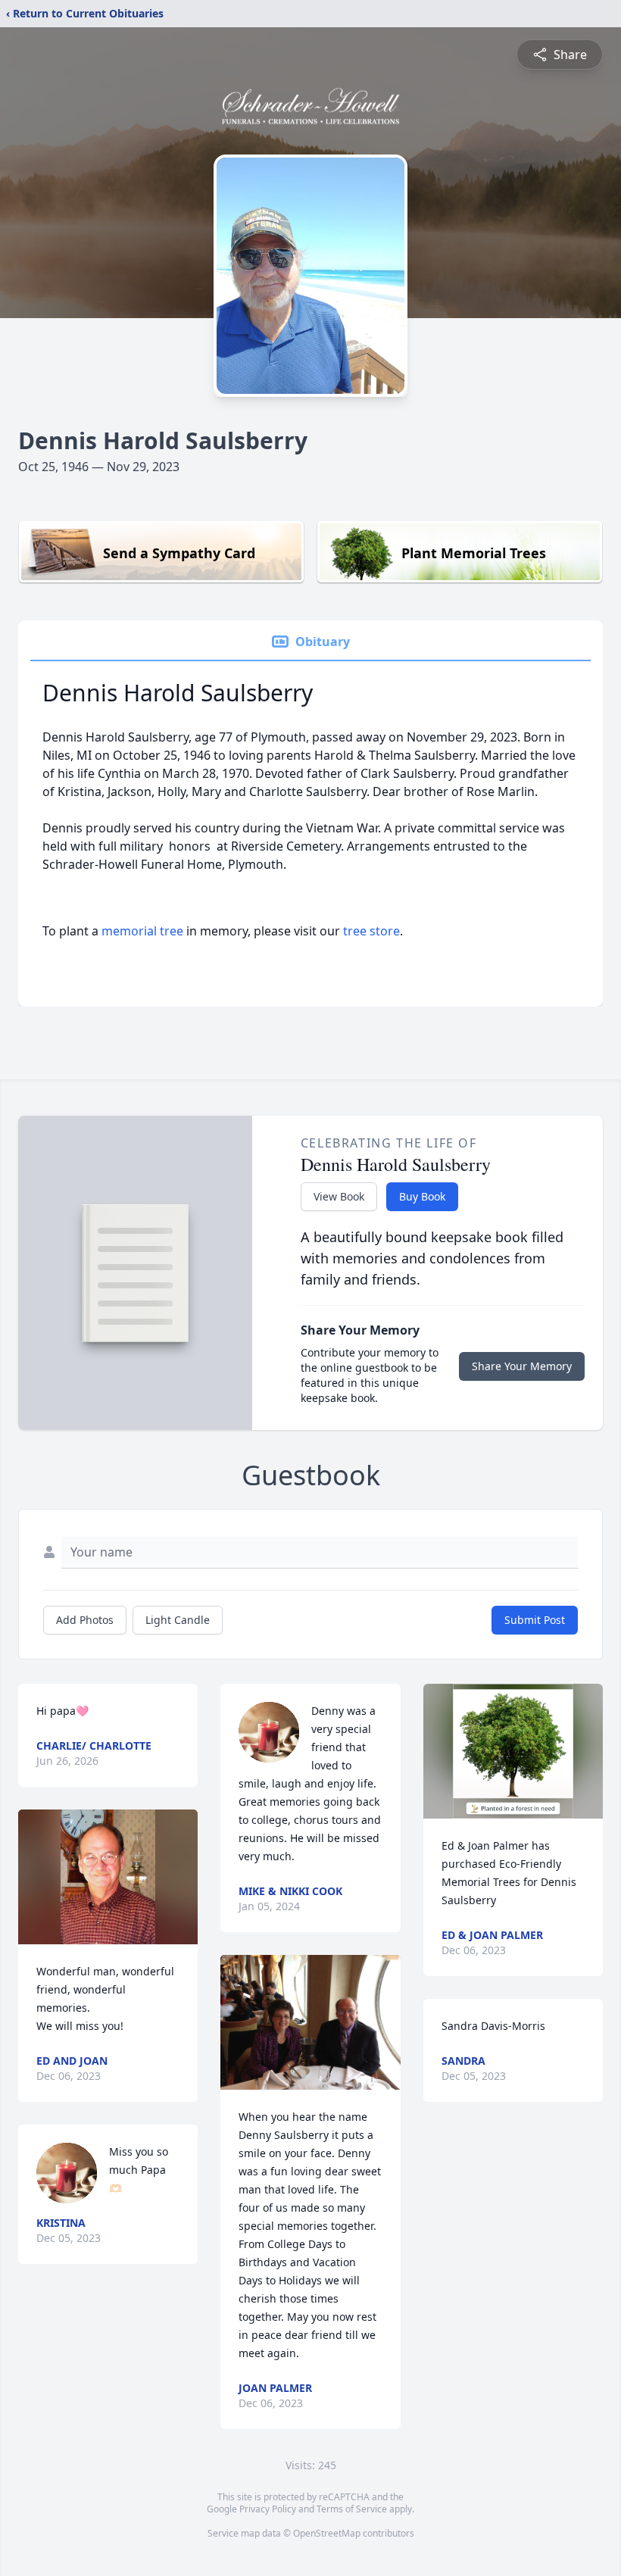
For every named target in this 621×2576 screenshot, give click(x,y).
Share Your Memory (522, 1366)
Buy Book (422, 1196)
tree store (371, 931)
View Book (339, 1196)
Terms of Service (352, 2509)
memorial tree (142, 931)
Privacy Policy (268, 2509)
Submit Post (535, 1620)
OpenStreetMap (327, 2533)
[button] (108, 1877)
